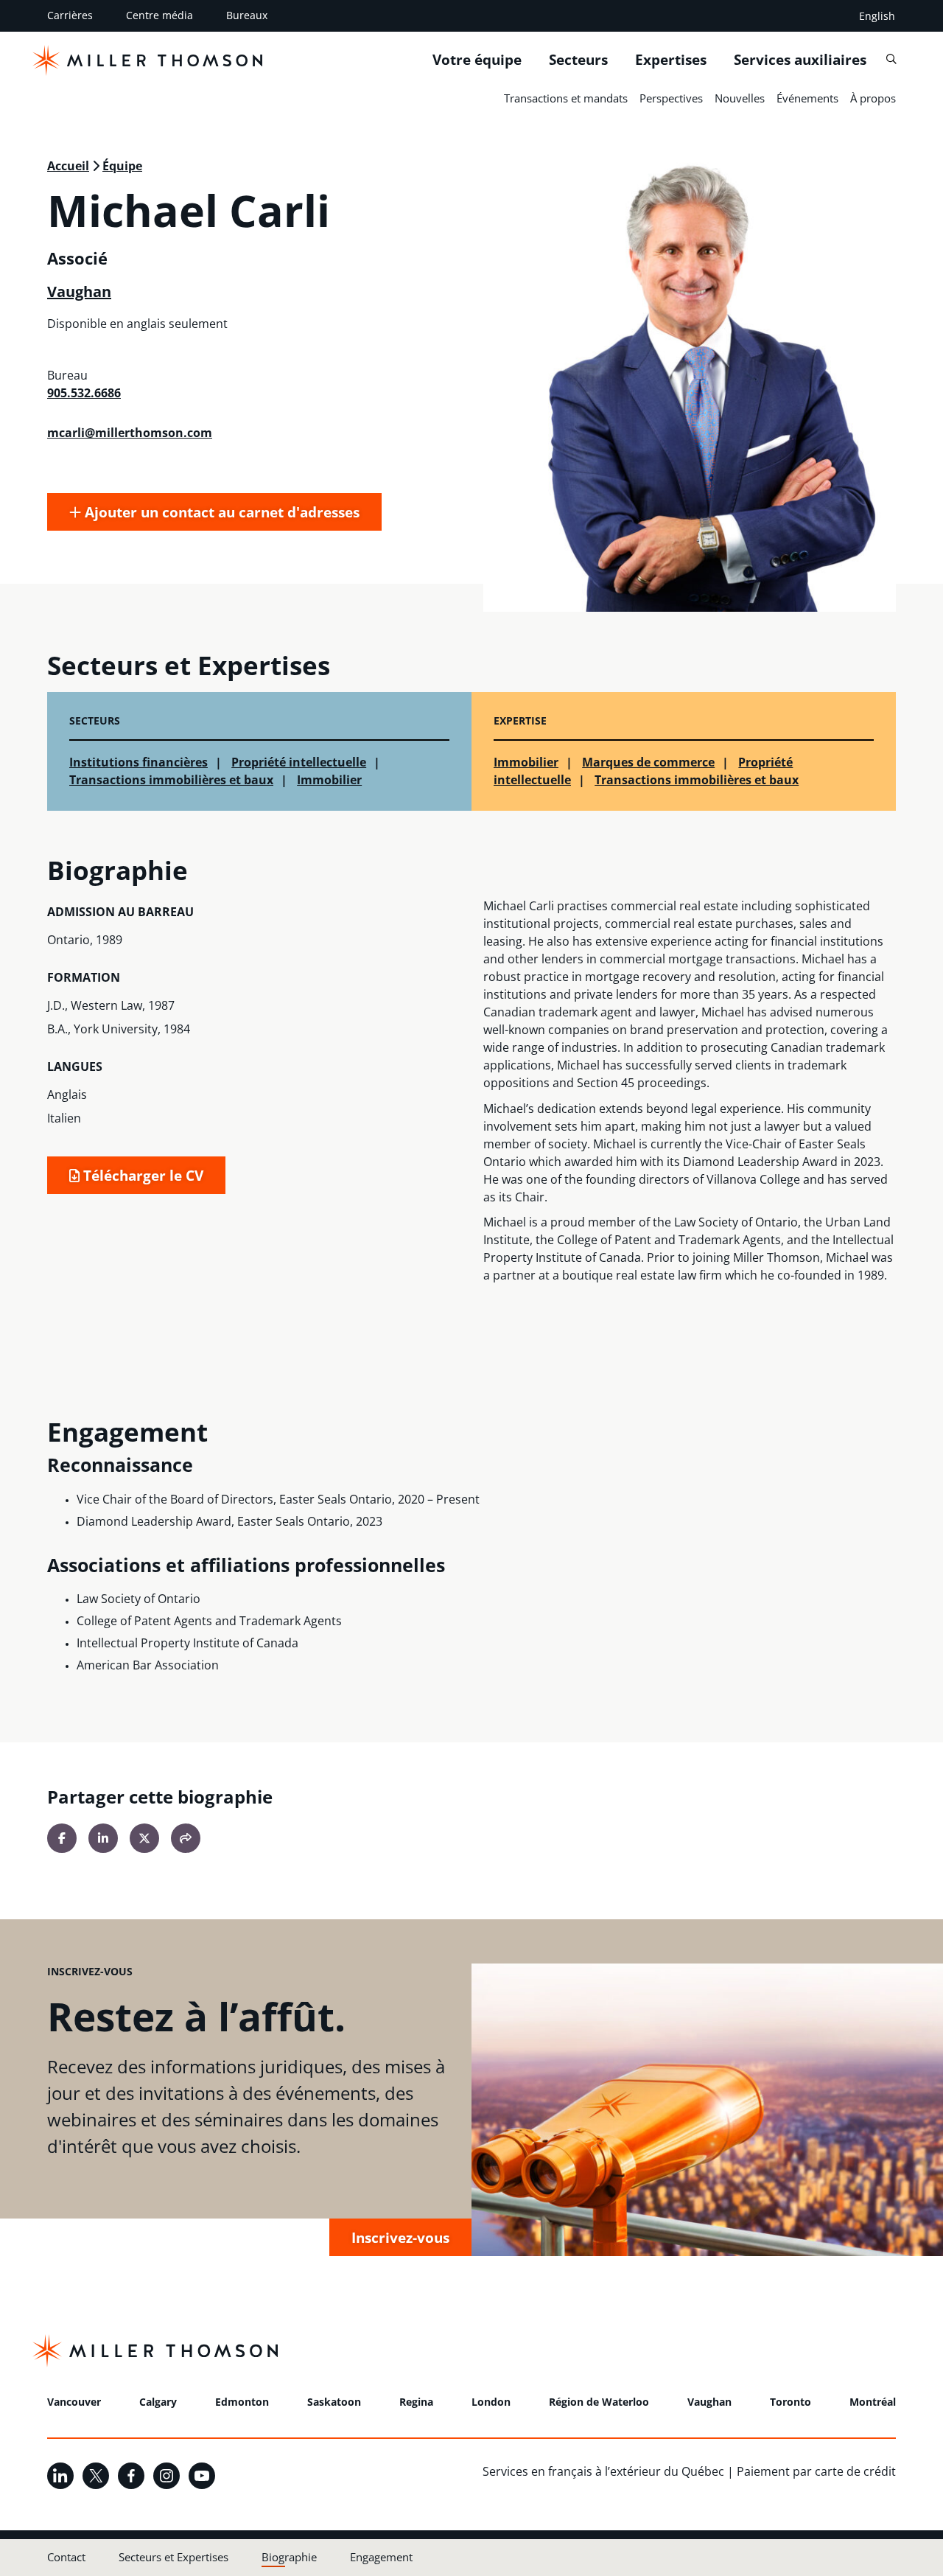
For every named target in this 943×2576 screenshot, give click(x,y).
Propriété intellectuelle (299, 762)
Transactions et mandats (566, 98)
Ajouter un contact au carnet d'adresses (220, 512)
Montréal (873, 2402)
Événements (807, 98)
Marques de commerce (648, 762)
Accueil (68, 166)
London (491, 2402)
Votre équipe (477, 60)
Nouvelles (740, 98)
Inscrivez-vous (400, 2237)
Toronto (790, 2402)
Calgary (158, 2402)
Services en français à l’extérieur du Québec (603, 2471)
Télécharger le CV (141, 1175)
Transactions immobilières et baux (171, 780)
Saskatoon (334, 2402)
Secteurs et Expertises (173, 2557)
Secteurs (578, 60)
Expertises (671, 60)
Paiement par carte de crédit (816, 2471)
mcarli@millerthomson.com (130, 433)
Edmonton (242, 2402)
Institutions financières (139, 762)
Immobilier (329, 780)
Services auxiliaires (800, 60)
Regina (416, 2402)
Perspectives (671, 98)
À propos (873, 98)
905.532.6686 (84, 393)
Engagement (381, 2557)
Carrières (70, 15)
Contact (66, 2557)
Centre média (159, 15)
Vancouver (74, 2402)
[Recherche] (891, 59)
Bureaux (247, 15)
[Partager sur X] (144, 1838)
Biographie (289, 2557)
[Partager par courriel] (186, 1838)
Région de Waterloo (599, 2402)
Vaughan (79, 292)
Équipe (122, 166)
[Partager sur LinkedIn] (103, 1838)
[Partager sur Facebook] (62, 1838)
